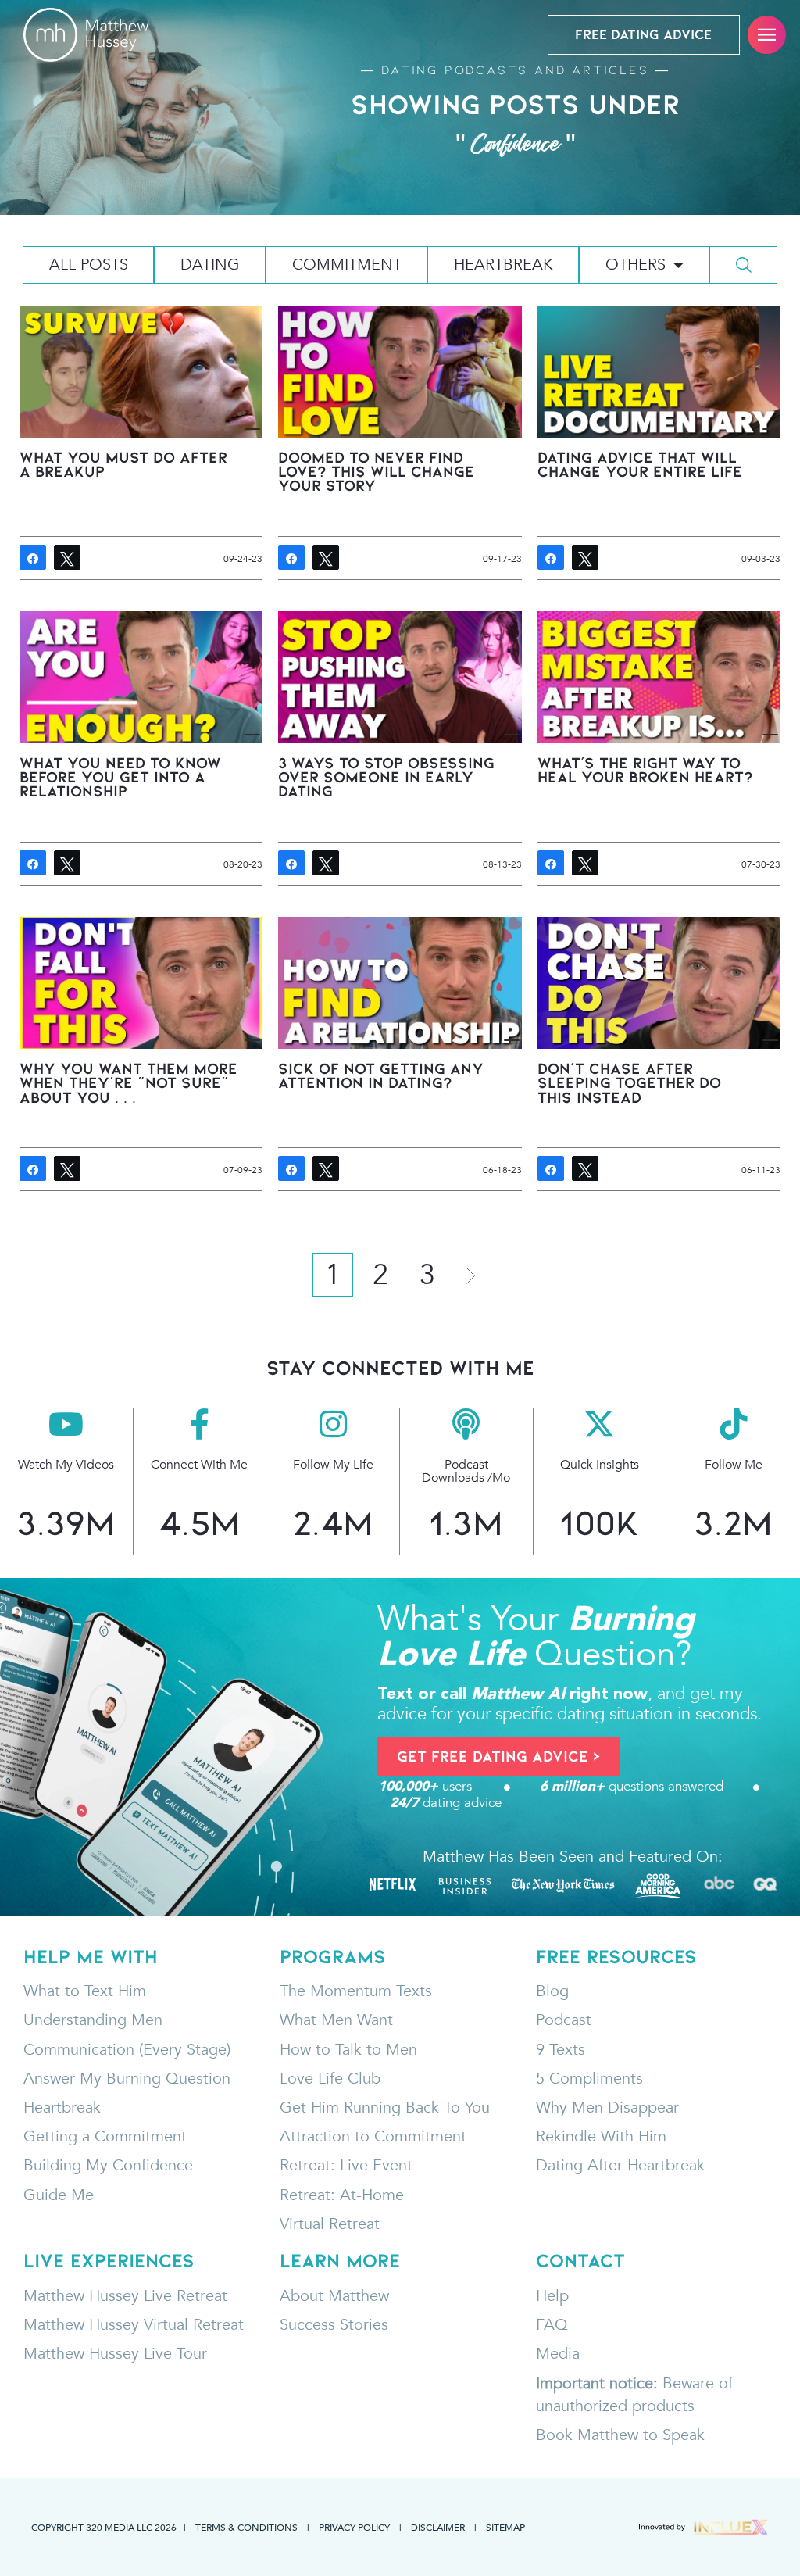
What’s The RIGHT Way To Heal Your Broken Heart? (645, 770)
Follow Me (734, 1465)
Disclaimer (438, 2527)
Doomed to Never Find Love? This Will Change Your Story (376, 471)
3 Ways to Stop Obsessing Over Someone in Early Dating (386, 777)
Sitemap (505, 2527)
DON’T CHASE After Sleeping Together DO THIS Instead (629, 1082)
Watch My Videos (66, 1465)
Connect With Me (199, 1465)
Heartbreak (504, 265)
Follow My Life (333, 1465)
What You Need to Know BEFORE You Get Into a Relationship (120, 777)
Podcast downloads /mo (466, 1471)
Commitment (347, 265)
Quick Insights (600, 1465)
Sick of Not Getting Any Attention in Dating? (381, 1075)
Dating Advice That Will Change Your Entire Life (640, 464)
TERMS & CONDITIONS (246, 2527)
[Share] (33, 557)
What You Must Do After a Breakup (123, 464)
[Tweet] (67, 557)
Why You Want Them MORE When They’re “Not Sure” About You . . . (129, 1082)
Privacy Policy (354, 2527)
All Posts (89, 265)
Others (636, 265)
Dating (210, 265)
